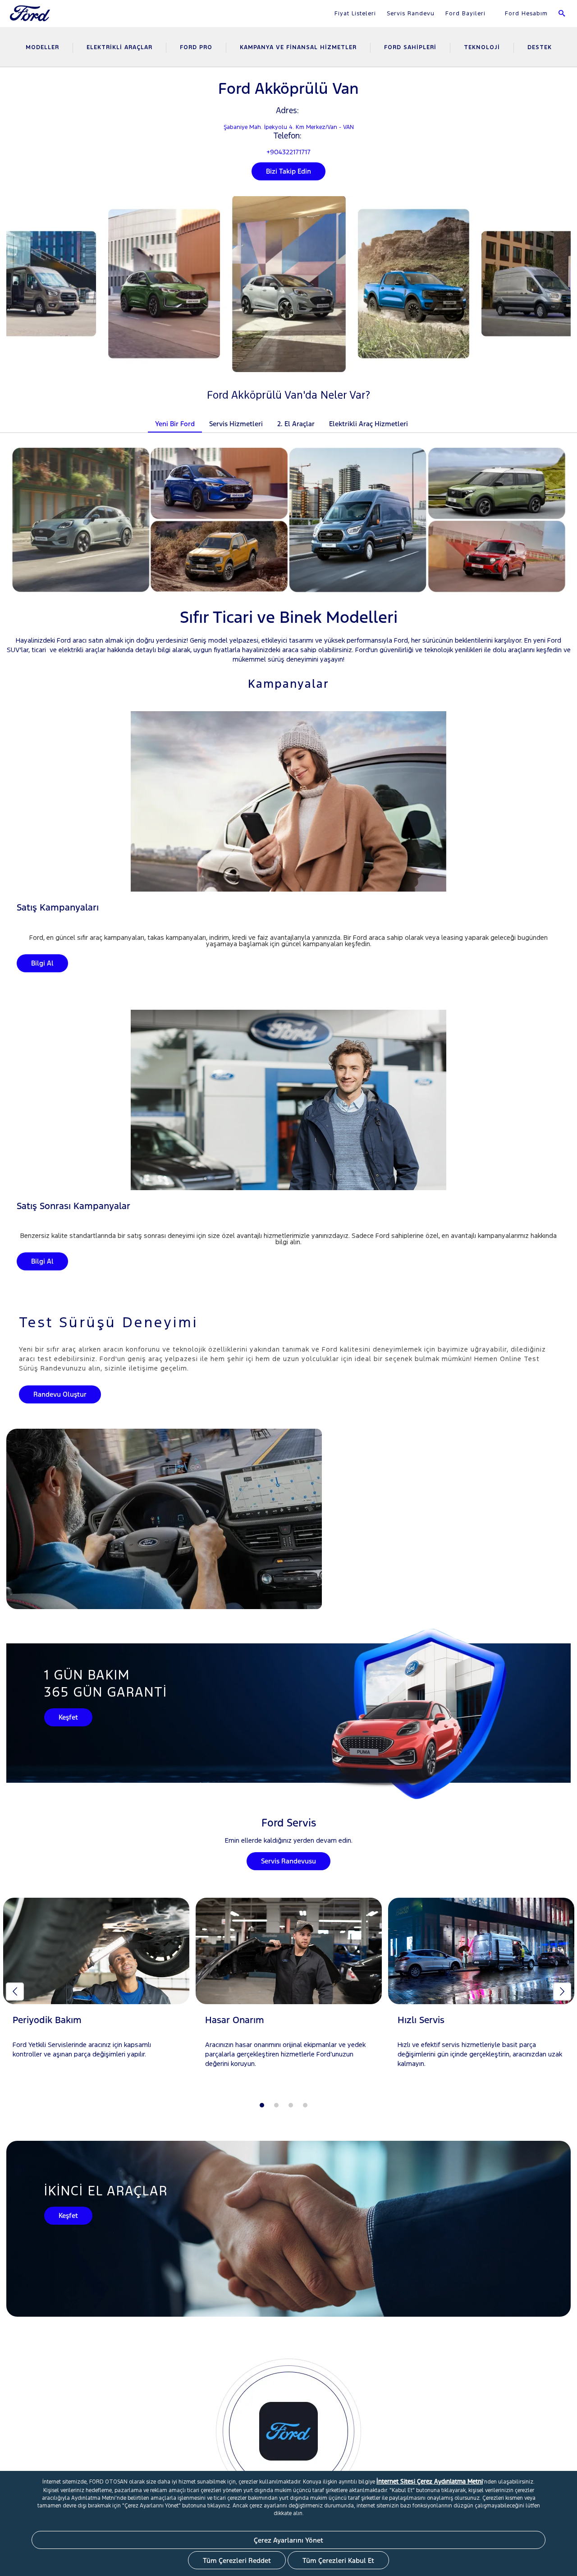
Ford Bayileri (465, 14)
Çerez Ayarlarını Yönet (288, 2540)
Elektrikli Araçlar (119, 47)
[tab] (422, 418)
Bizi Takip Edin (288, 171)
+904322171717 (288, 152)
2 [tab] (276, 2105)
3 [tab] (291, 2105)
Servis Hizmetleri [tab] (236, 424)
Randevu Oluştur (60, 1394)
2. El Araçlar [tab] (296, 424)
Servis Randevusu (288, 1861)
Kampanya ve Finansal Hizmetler (298, 47)
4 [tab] (305, 2105)
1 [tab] (262, 2105)
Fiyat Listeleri (355, 14)
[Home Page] (31, 19)
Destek (540, 47)
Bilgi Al (42, 963)
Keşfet (68, 1717)
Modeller (42, 47)
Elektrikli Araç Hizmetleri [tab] (369, 424)
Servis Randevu (411, 14)
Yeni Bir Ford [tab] (175, 424)
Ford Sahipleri (410, 47)
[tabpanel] (96, 1987)
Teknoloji (482, 47)
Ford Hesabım (525, 14)
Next (562, 1992)
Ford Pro (196, 47)
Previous (15, 1992)
